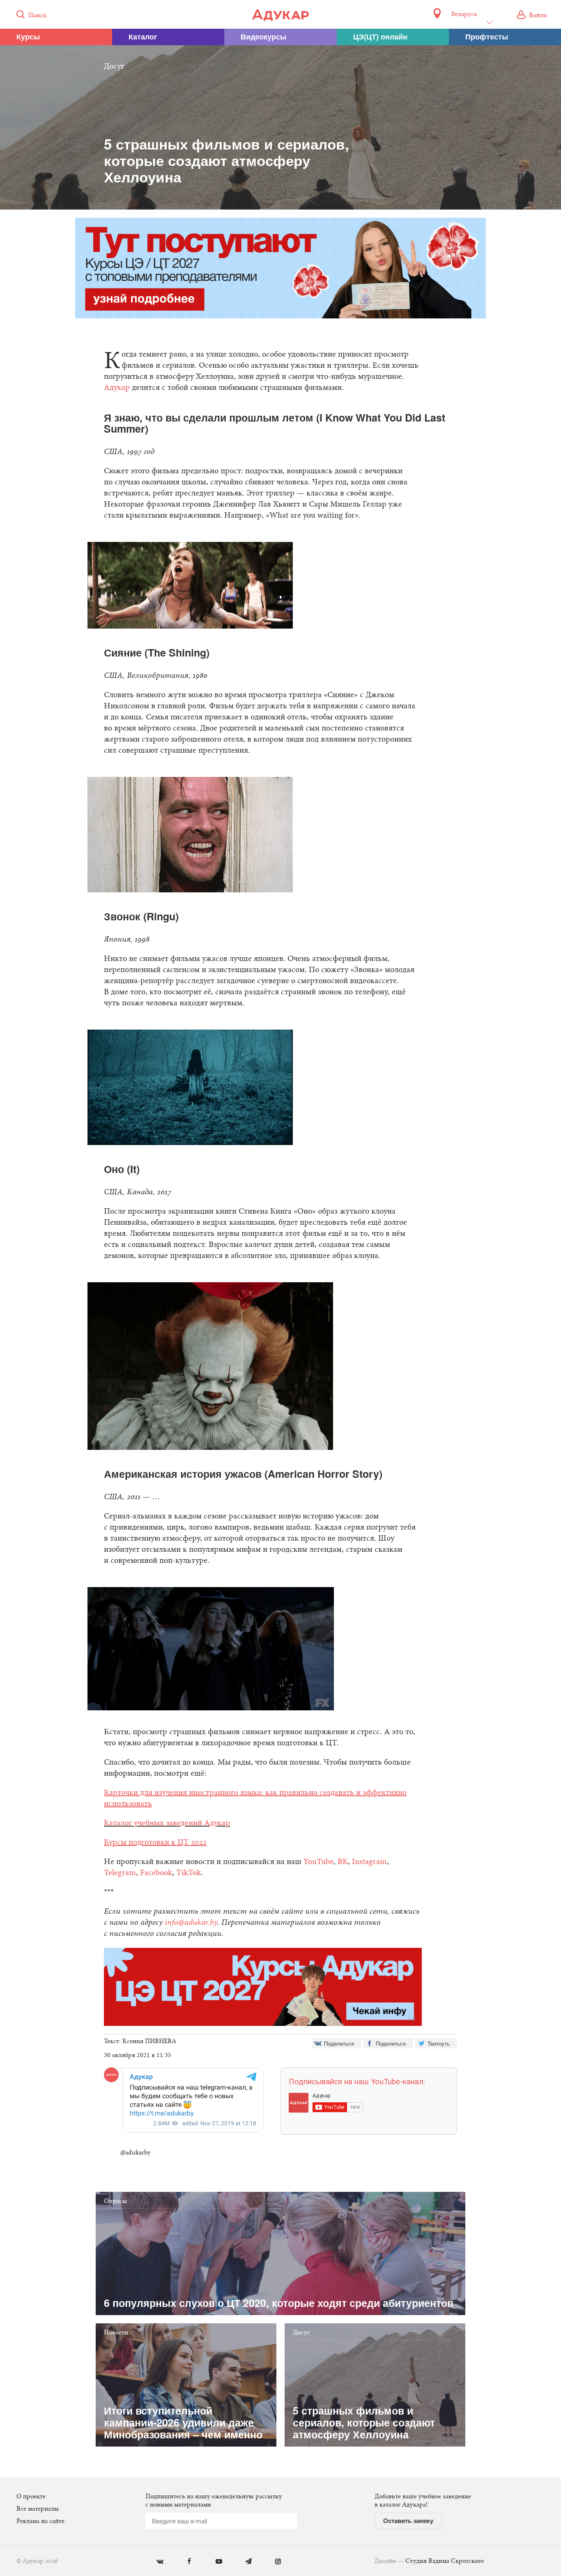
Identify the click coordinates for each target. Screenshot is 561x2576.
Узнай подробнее (281, 1355)
